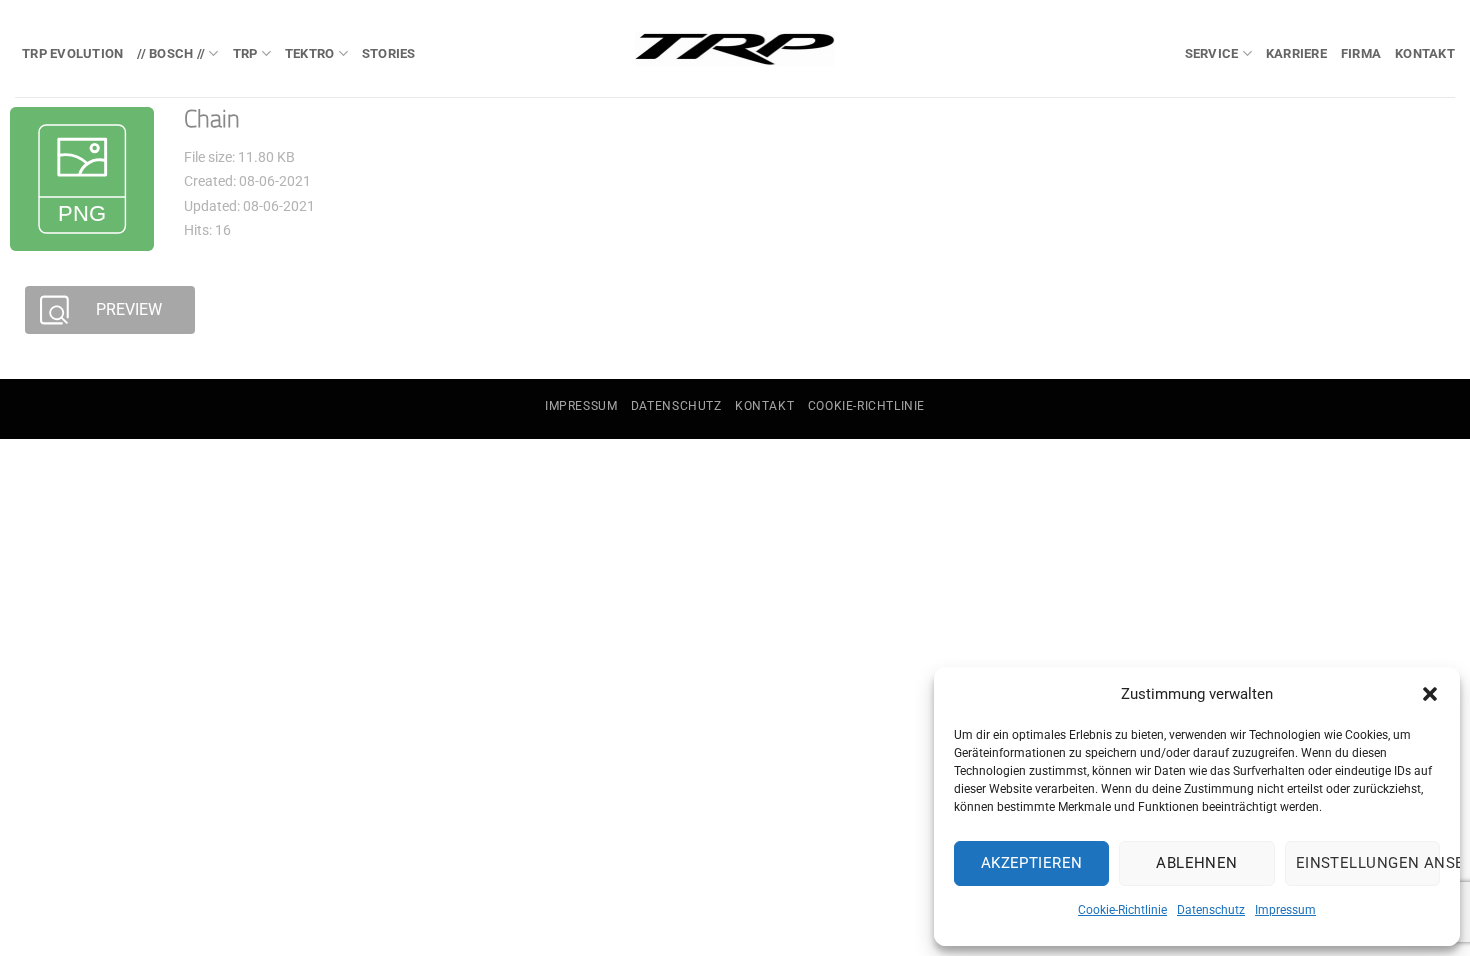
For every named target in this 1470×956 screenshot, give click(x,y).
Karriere (1296, 53)
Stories (389, 53)
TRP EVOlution (72, 53)
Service (1212, 53)
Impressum (1285, 910)
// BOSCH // (171, 53)
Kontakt (1425, 53)
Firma (1361, 53)
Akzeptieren (1032, 863)
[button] (1430, 694)
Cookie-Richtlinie (1122, 910)
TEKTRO (310, 53)
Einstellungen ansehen (1368, 863)
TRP (245, 53)
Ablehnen (1197, 863)
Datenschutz (1211, 910)
